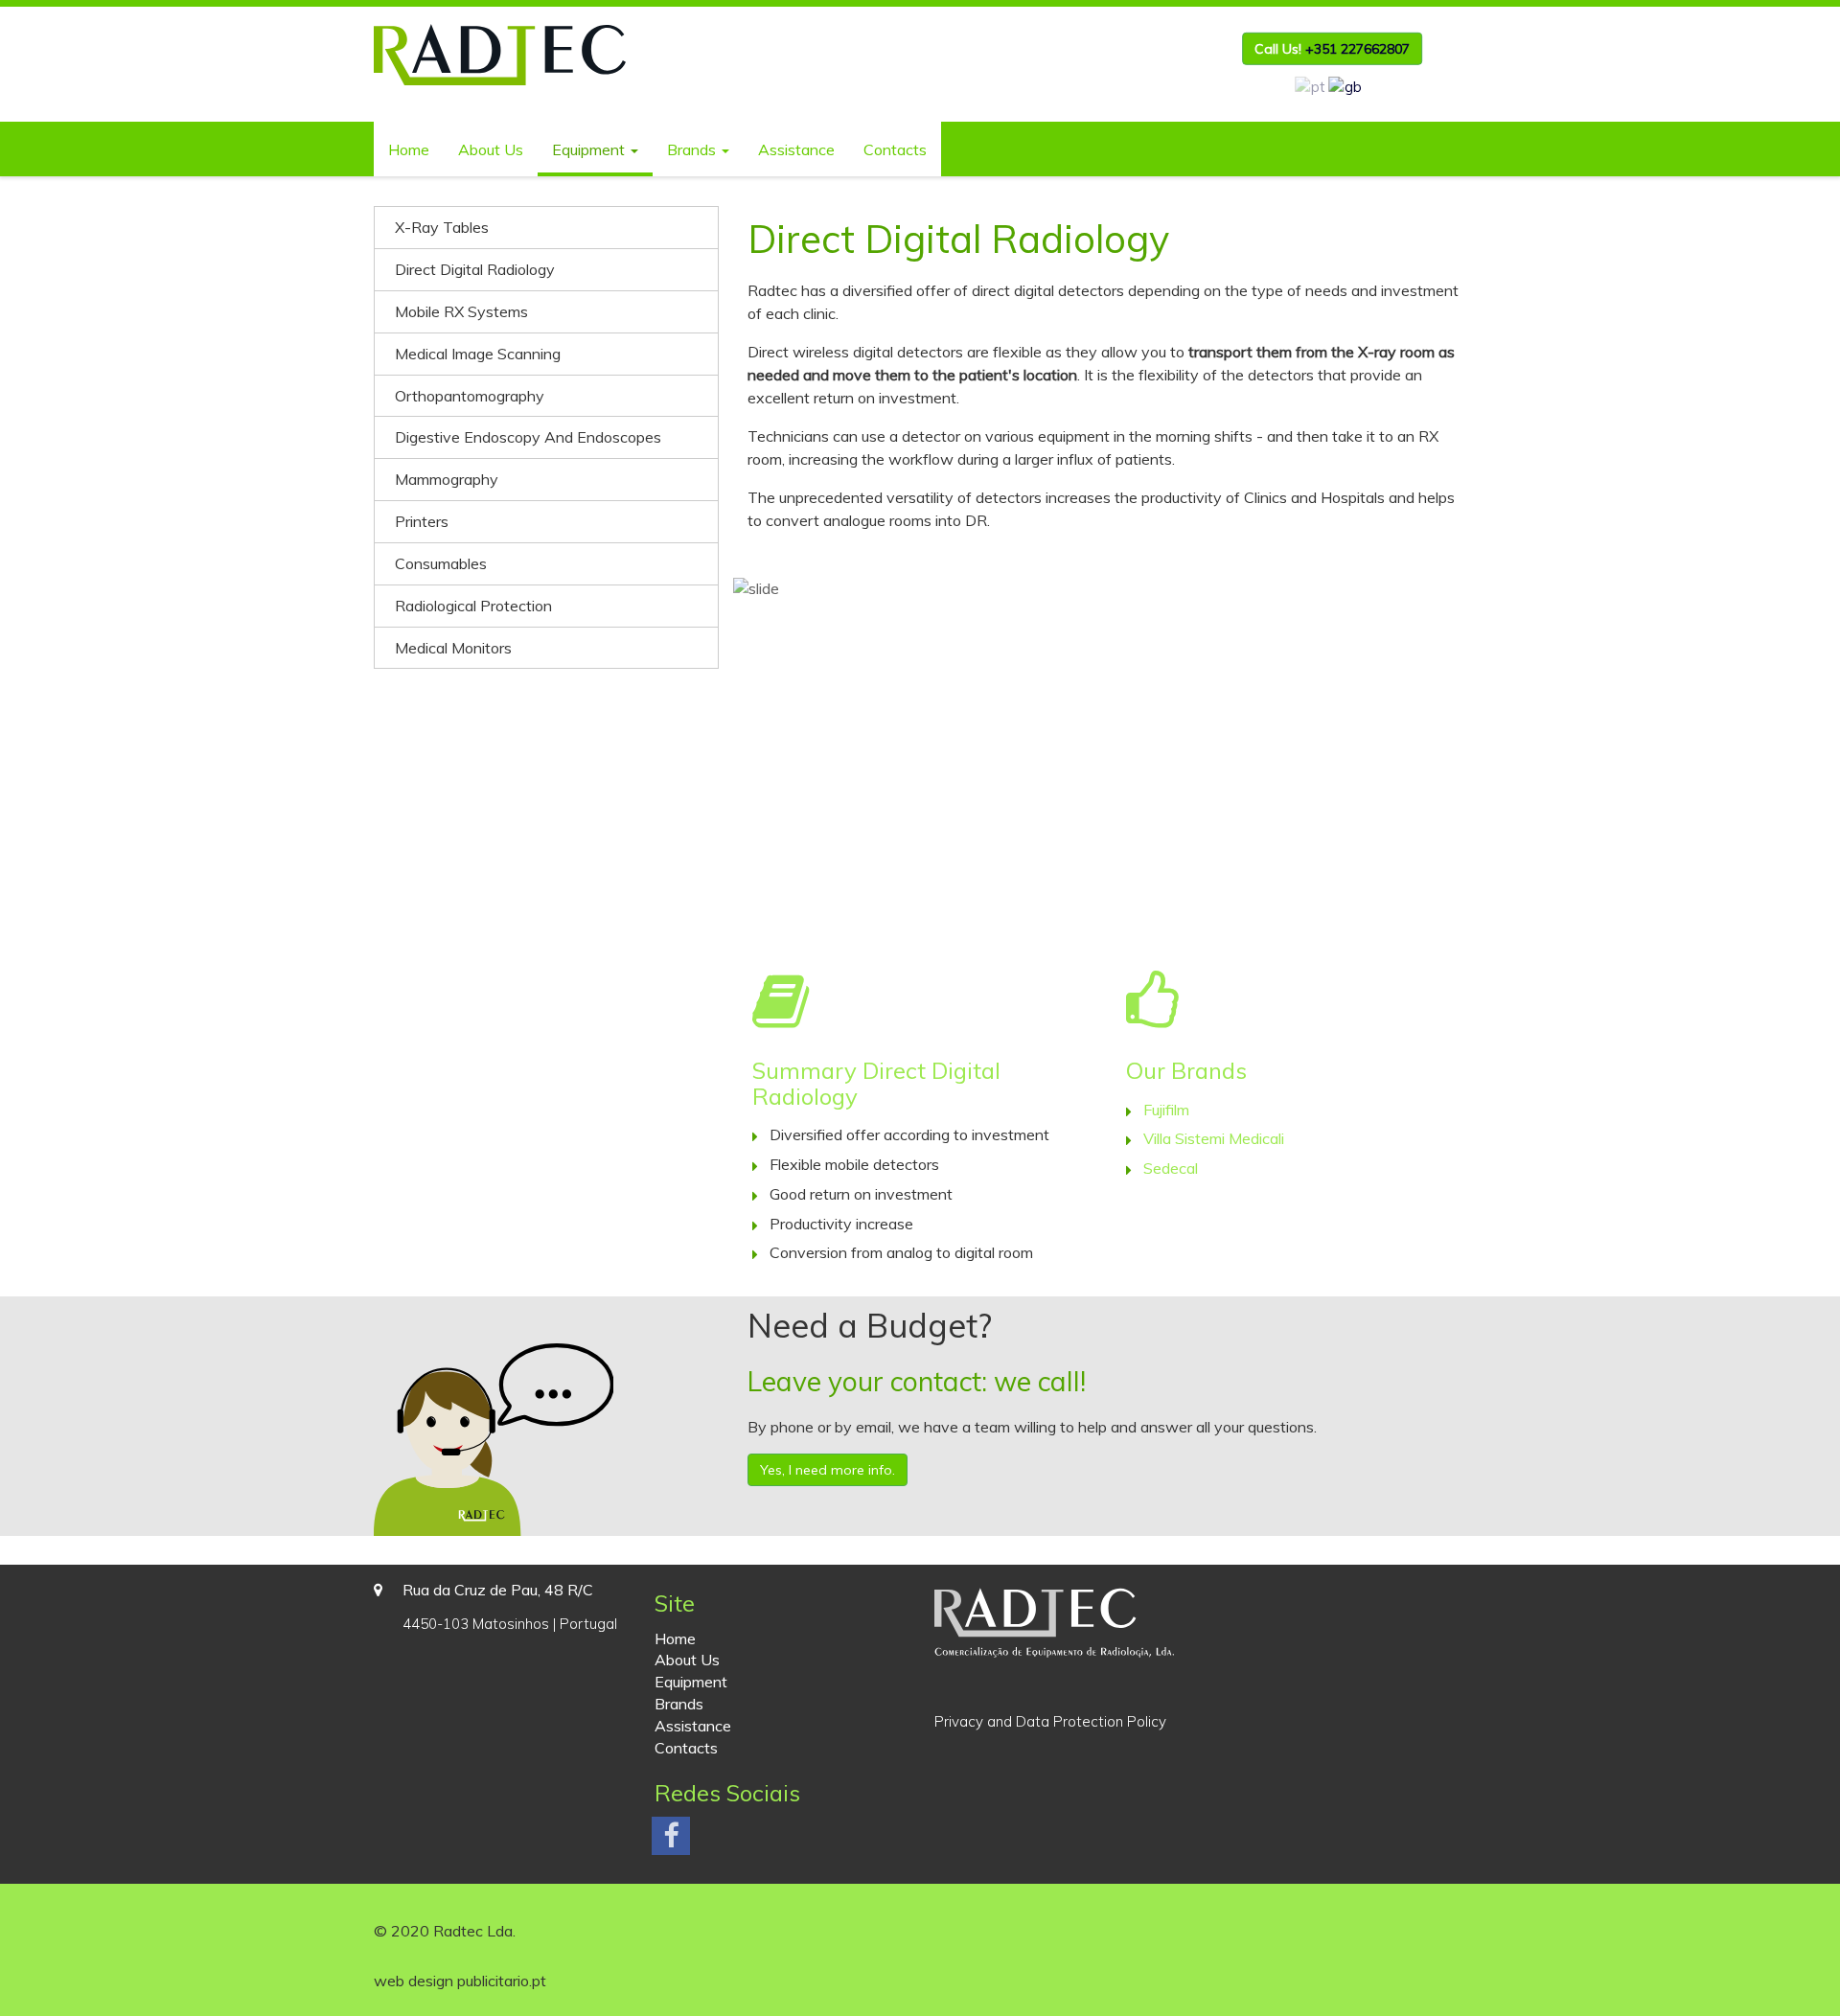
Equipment (590, 149)
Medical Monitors (453, 648)
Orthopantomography (470, 396)
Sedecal (1171, 1168)
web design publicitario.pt (460, 1981)
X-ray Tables (442, 227)
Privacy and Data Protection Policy (1050, 1721)
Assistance (796, 149)
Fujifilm (1166, 1110)
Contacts (895, 149)
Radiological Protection (473, 606)
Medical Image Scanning (478, 354)
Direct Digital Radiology (475, 269)
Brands (693, 149)
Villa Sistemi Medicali (1214, 1138)
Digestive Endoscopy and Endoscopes (528, 437)
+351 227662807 (1357, 49)
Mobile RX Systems (461, 311)
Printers (422, 521)
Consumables (441, 563)
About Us (491, 149)
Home (409, 149)
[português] (1311, 86)
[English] (1345, 86)
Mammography (447, 479)
